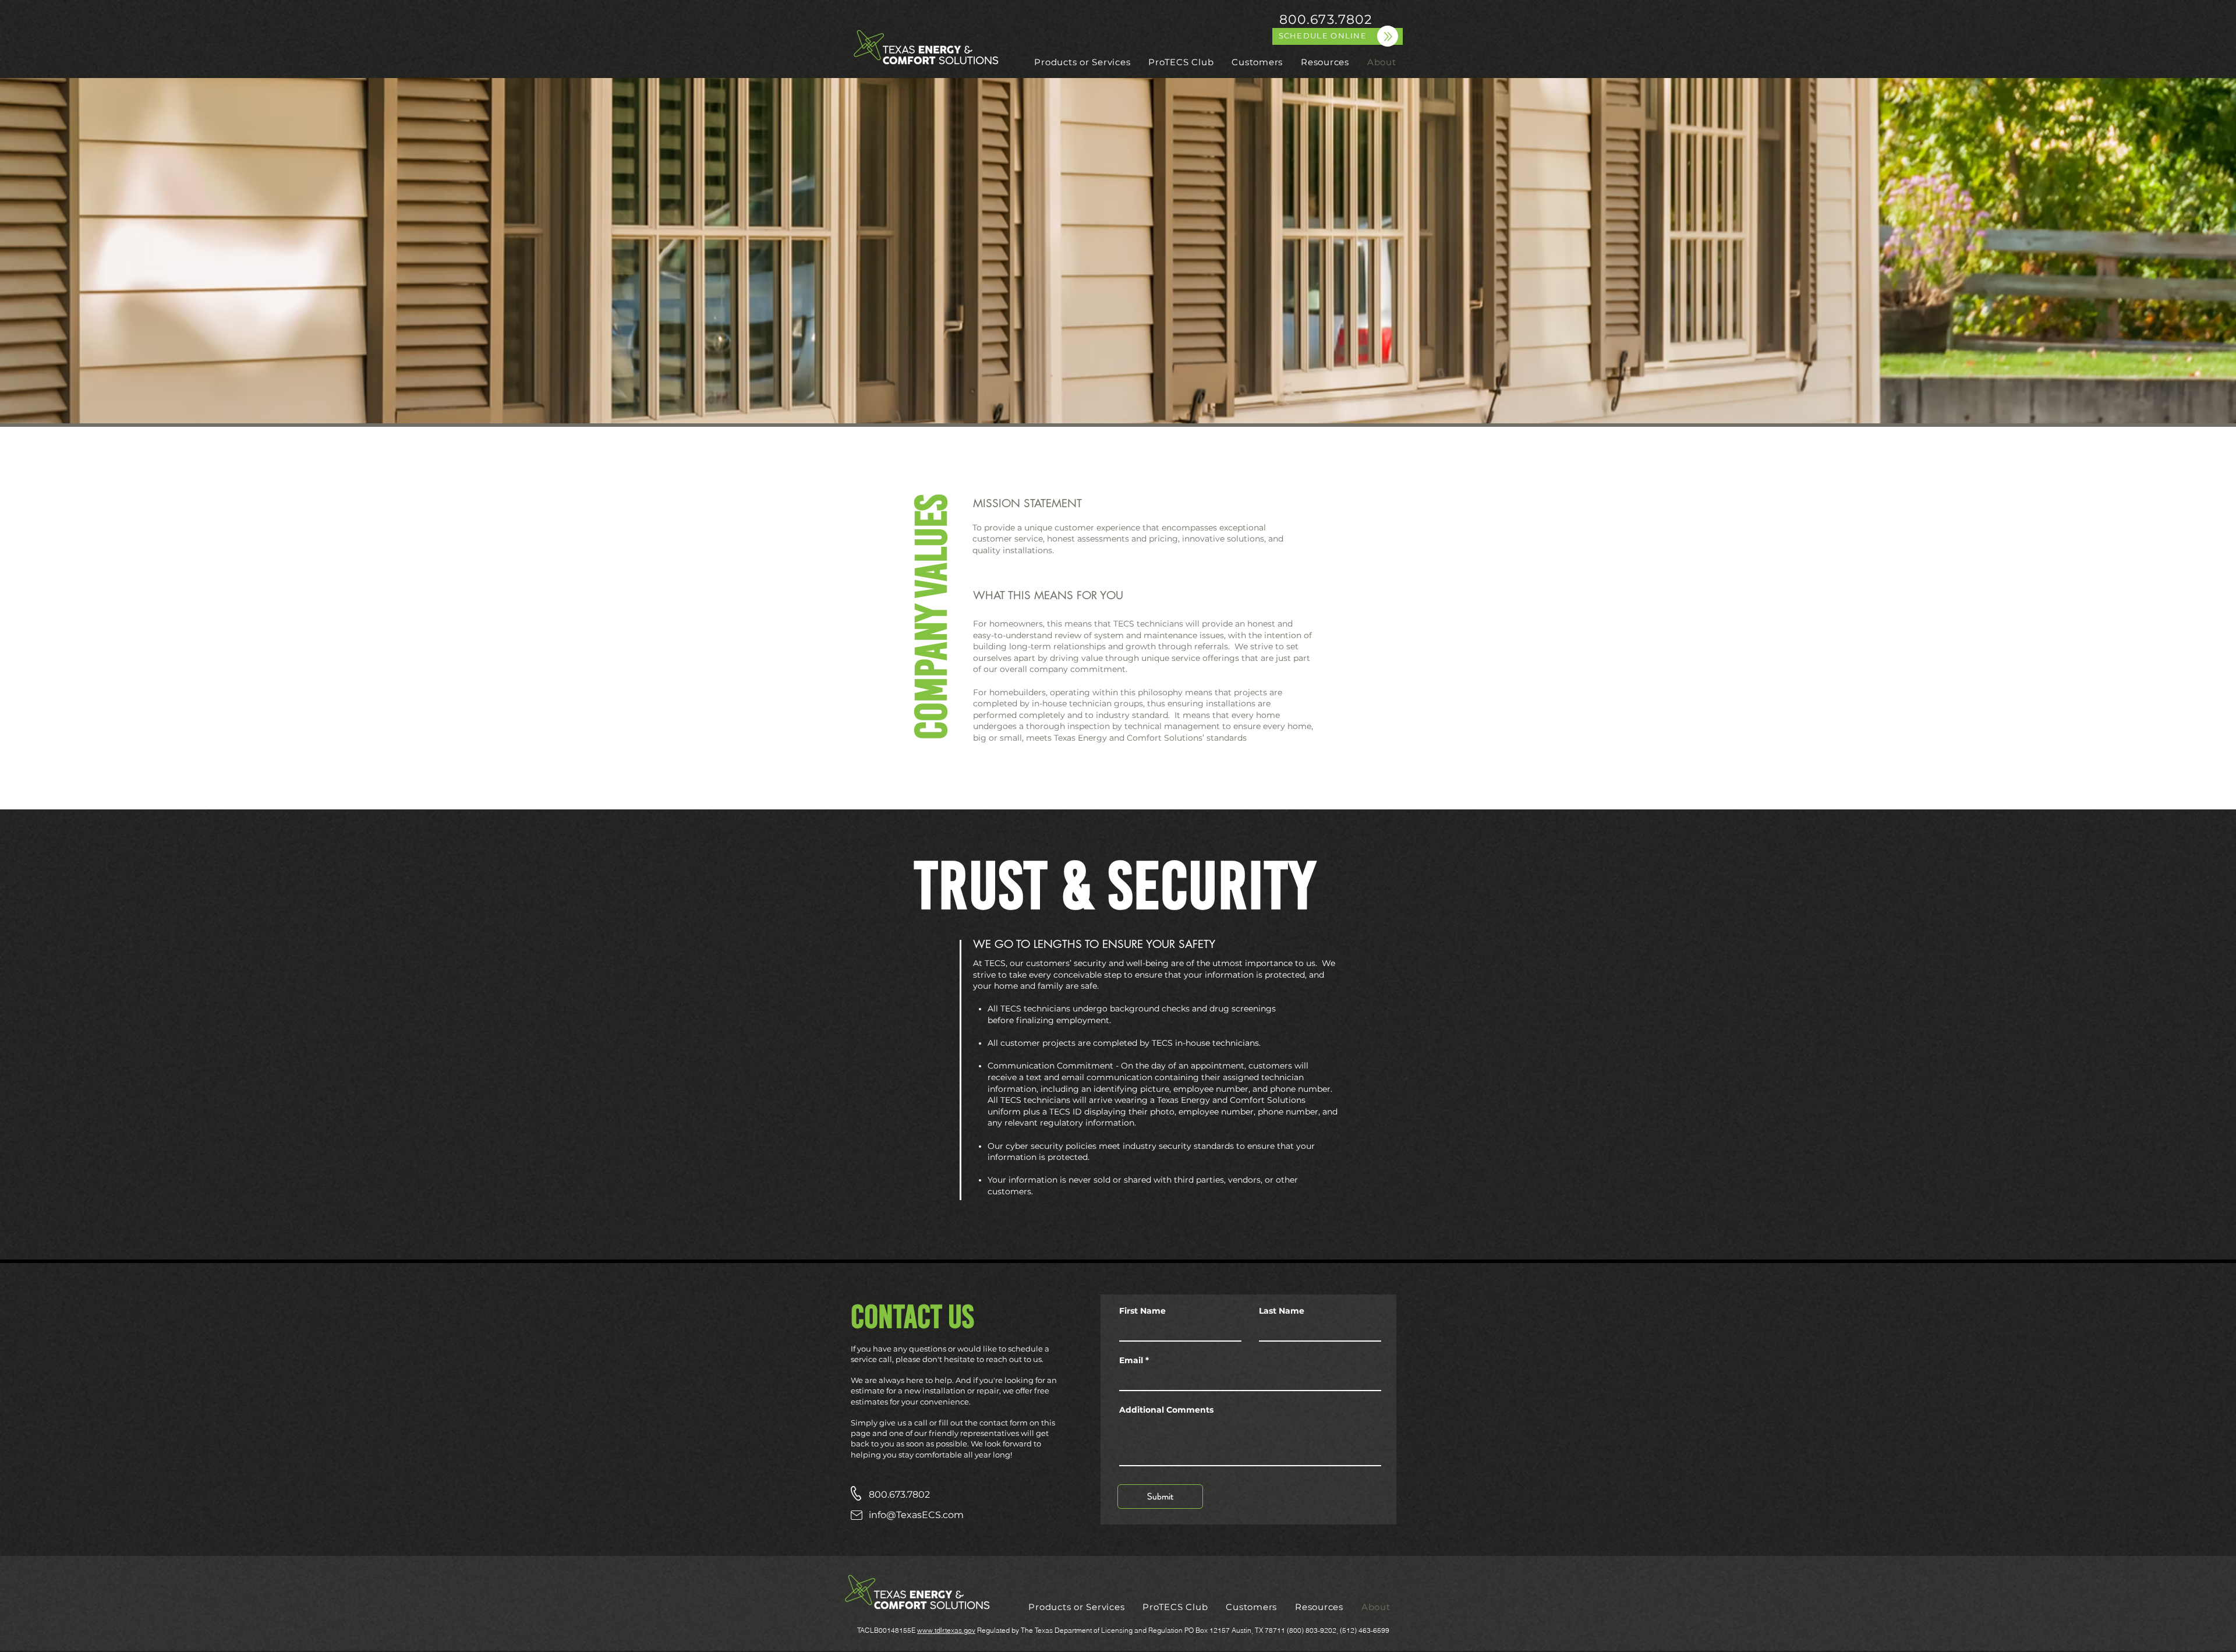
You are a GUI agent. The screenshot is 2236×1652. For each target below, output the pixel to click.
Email (1131, 1360)
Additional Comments (1166, 1410)
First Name (1142, 1311)
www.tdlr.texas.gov (946, 1630)
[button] (1082, 62)
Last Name (1282, 1311)
